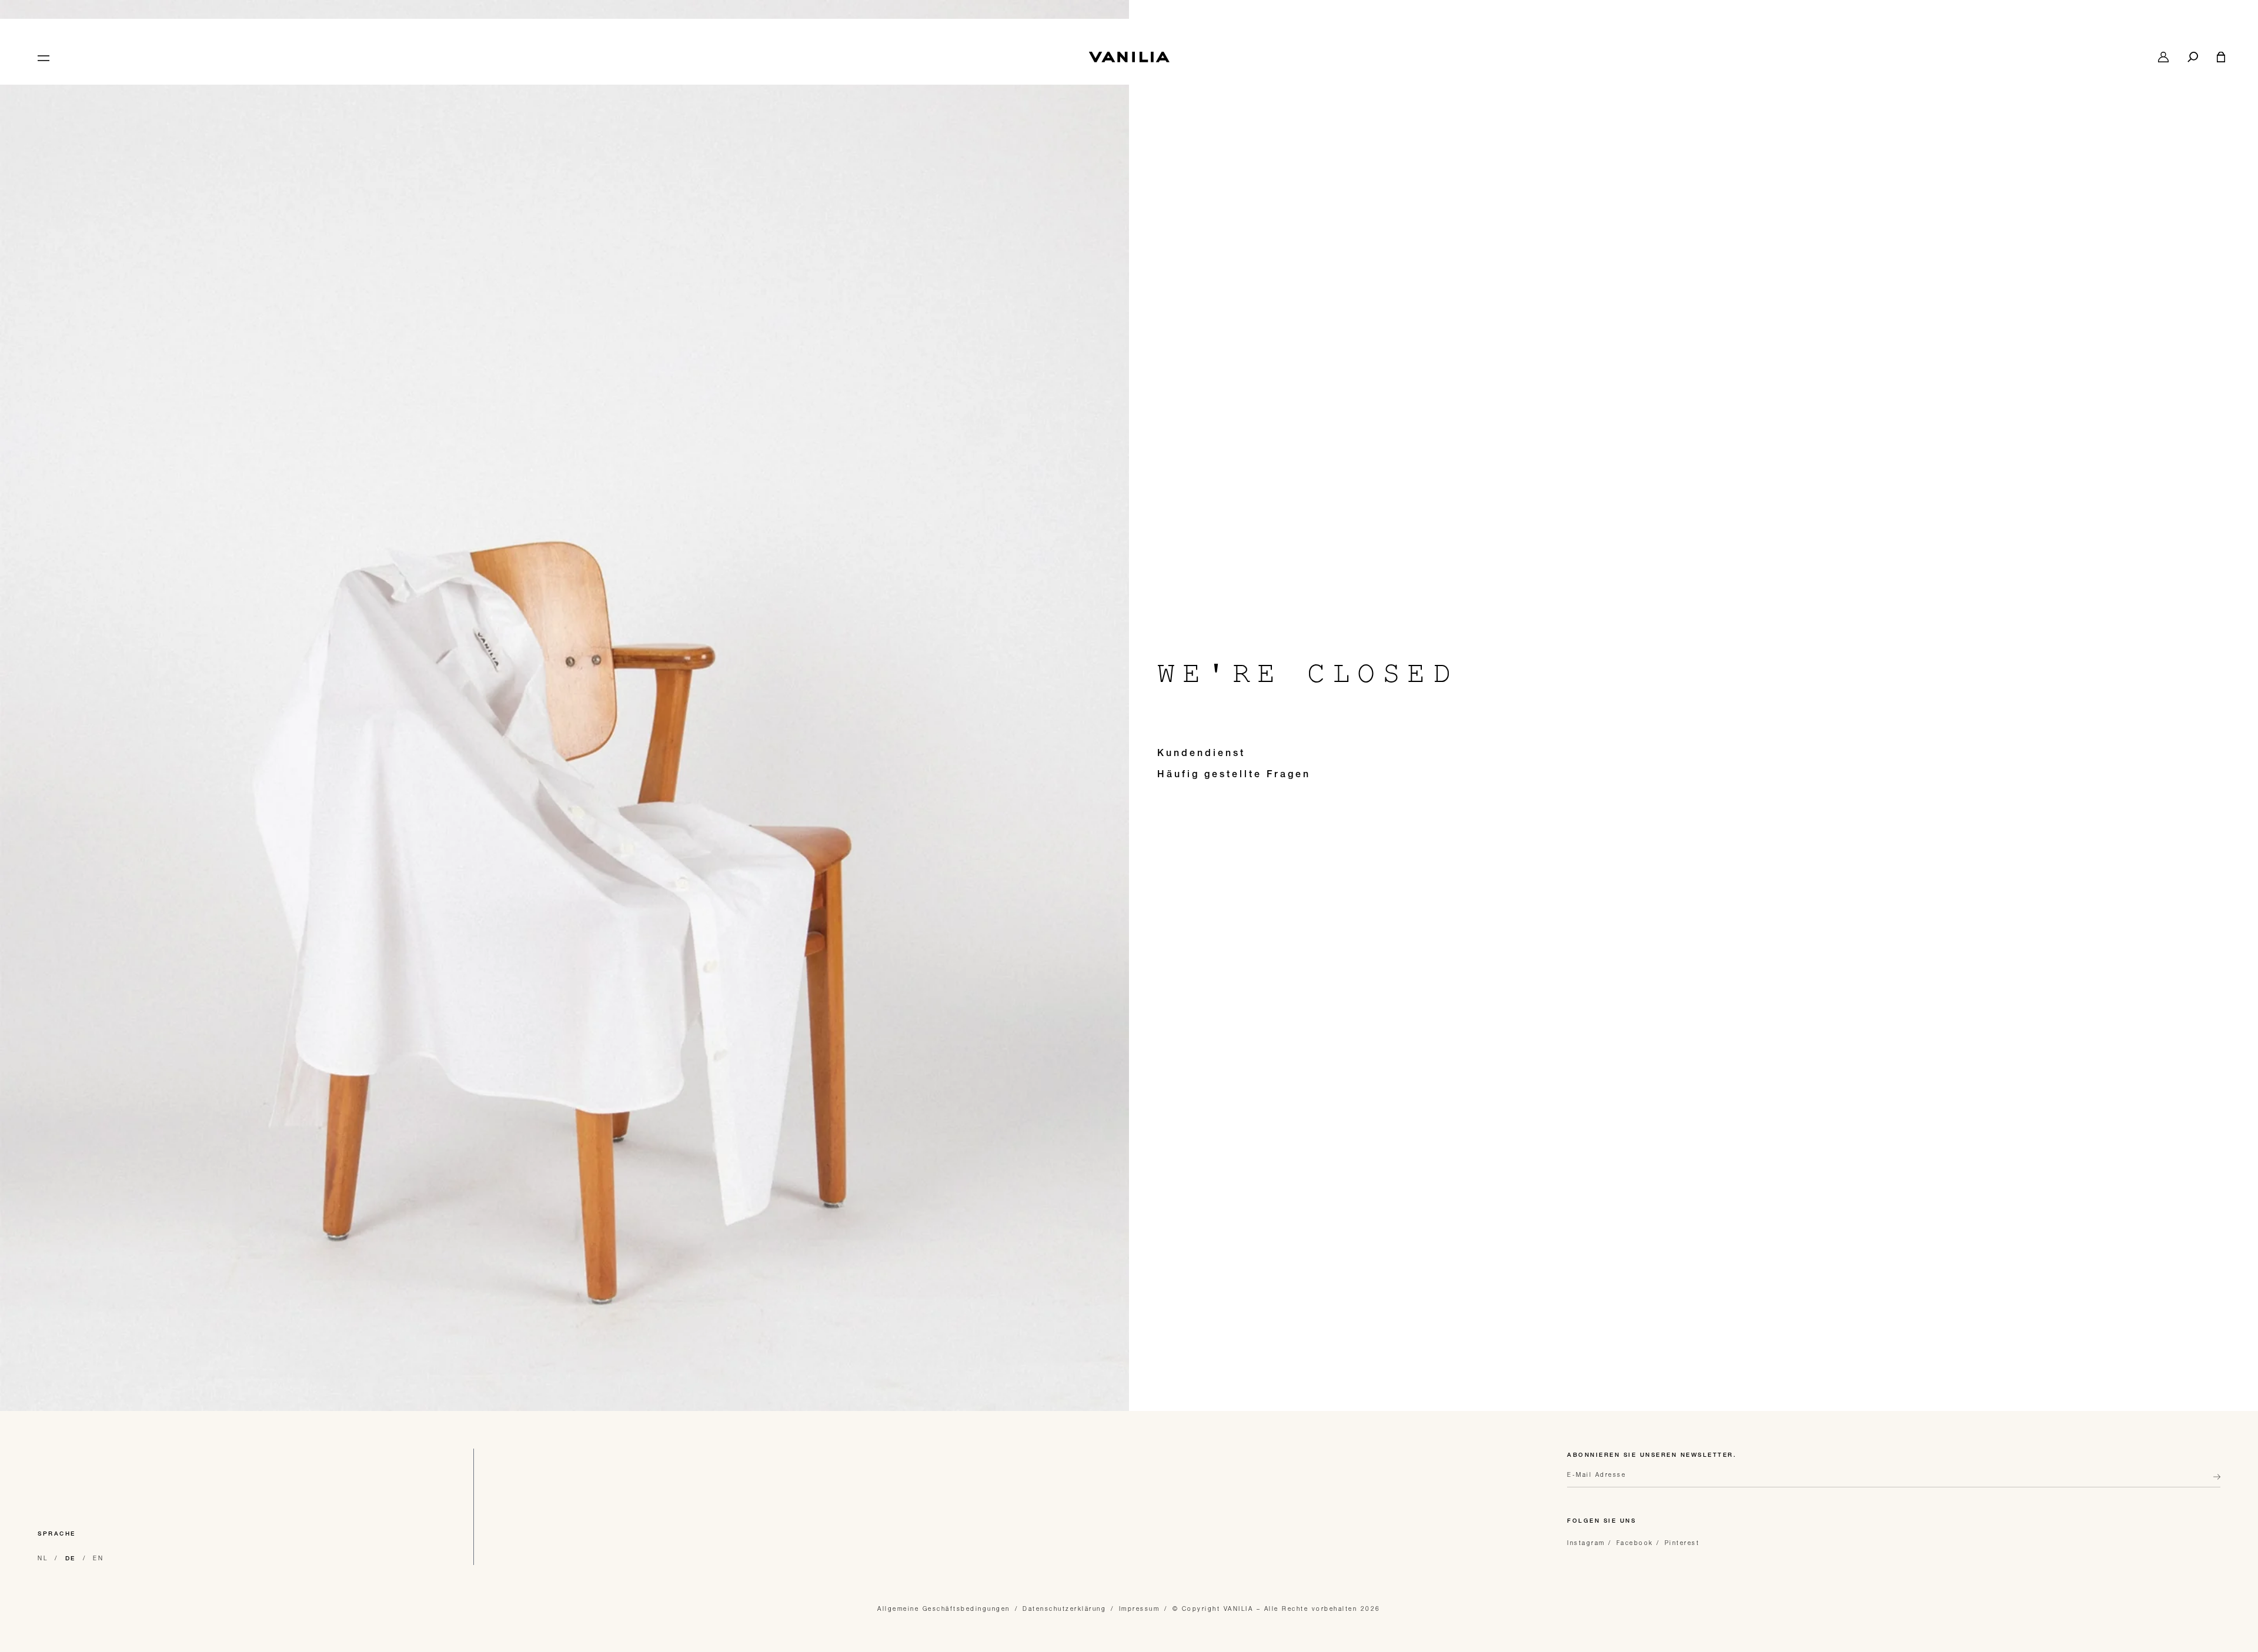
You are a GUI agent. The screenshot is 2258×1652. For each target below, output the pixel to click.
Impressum (1140, 1608)
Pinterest (1682, 1543)
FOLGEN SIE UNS (1601, 1521)
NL (43, 1558)
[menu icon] (42, 57)
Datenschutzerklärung (1064, 1608)
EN (98, 1558)
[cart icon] (2221, 57)
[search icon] (2193, 57)
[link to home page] (1129, 57)
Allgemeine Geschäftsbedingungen (944, 1608)
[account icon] (2163, 57)
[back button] (2213, 1482)
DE (71, 1559)
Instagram (1586, 1543)
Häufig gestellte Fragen (1234, 775)
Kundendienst (1201, 754)
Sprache (57, 1534)
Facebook (1635, 1543)
